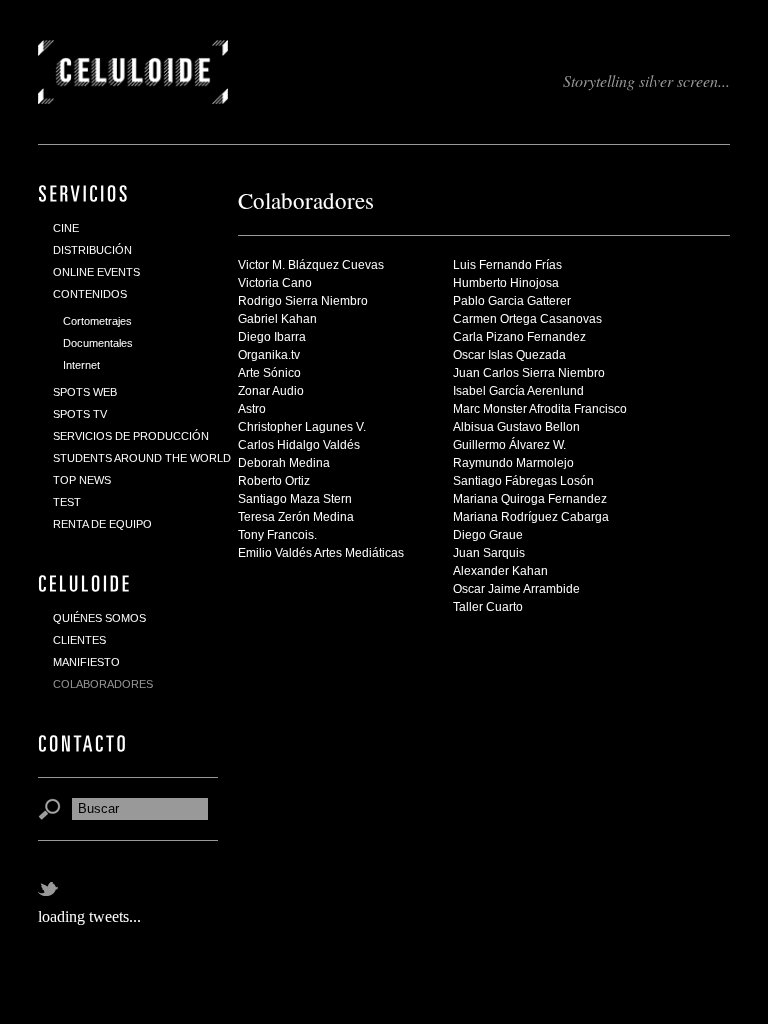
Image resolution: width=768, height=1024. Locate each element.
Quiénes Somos (99, 618)
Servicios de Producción (131, 436)
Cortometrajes (97, 321)
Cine (66, 228)
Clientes (79, 640)
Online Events (96, 272)
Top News (82, 480)
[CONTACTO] (83, 743)
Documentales (98, 343)
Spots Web (85, 392)
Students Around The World (142, 458)
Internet (81, 365)
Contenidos (90, 294)
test (67, 502)
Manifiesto (86, 662)
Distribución (92, 250)
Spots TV (80, 414)
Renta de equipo (102, 524)
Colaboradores (103, 684)
